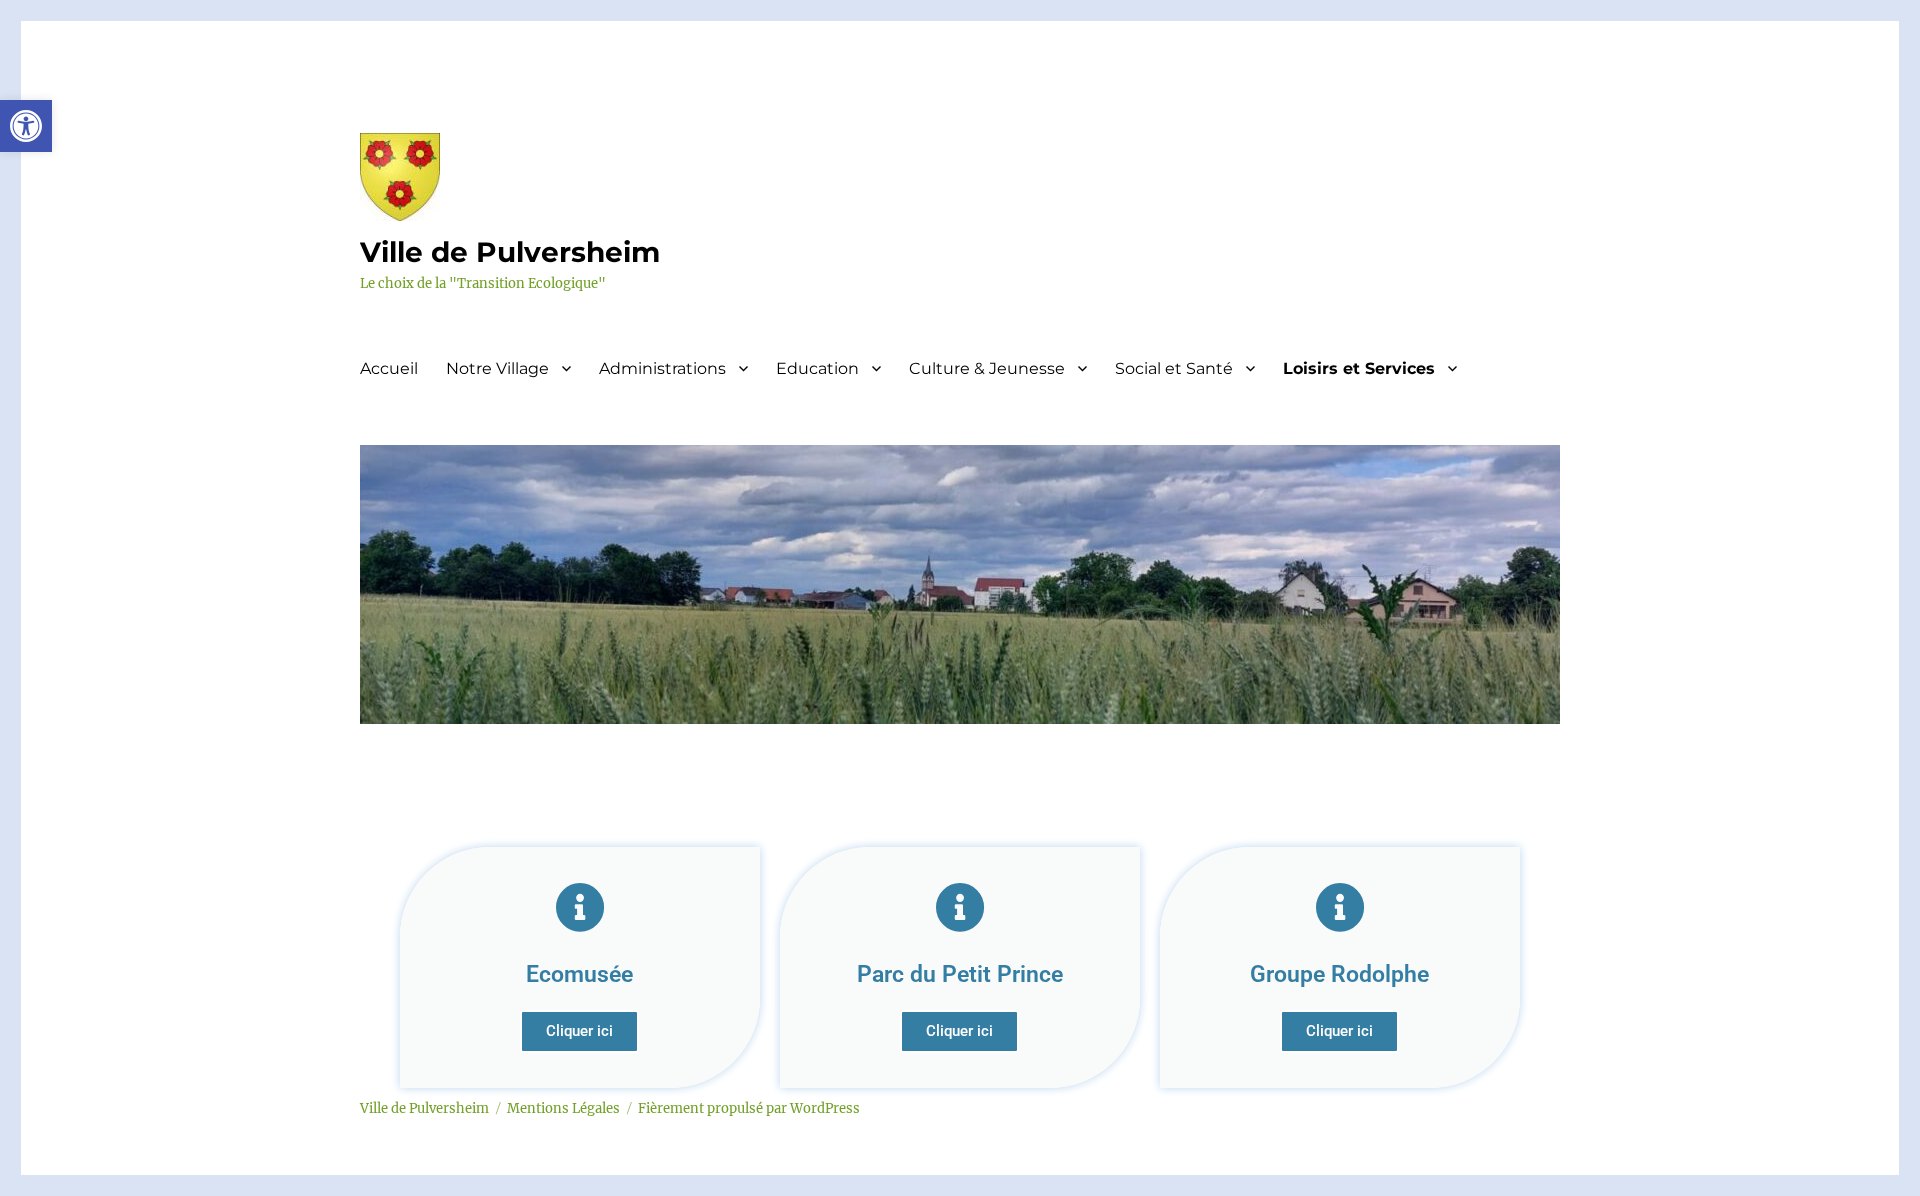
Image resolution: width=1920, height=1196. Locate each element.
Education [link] (817, 368)
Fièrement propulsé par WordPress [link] (749, 1108)
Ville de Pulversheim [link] (510, 252)
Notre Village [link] (497, 368)
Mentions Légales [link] (563, 1108)
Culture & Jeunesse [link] (987, 368)
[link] (26, 126)
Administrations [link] (662, 368)
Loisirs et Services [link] (1359, 368)
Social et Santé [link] (1174, 368)
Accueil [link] (389, 368)
